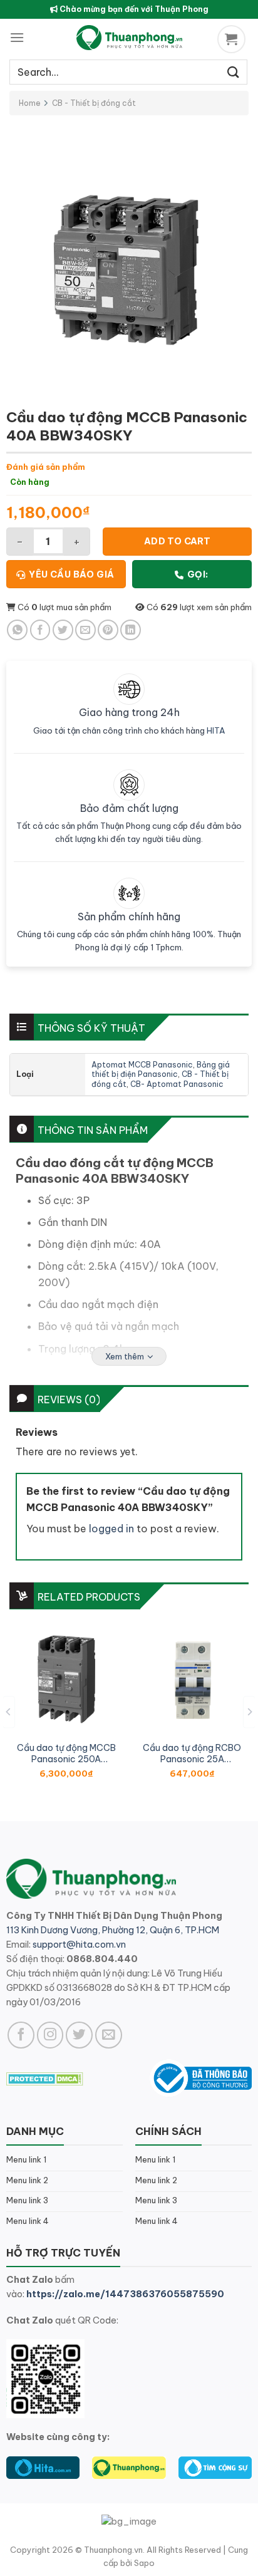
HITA (216, 730)
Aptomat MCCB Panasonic (142, 1065)
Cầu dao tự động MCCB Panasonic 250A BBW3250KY (66, 1753)
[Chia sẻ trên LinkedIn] (131, 630)
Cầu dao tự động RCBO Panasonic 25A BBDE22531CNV (192, 1753)
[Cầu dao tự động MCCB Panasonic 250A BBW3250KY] (66, 1679)
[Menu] (17, 37)
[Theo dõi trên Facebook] (21, 2035)
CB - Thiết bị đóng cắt (94, 103)
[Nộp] (234, 72)
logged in (111, 1529)
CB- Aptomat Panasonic (177, 1084)
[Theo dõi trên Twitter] (79, 2035)
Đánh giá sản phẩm (46, 467)
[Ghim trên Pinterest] (108, 630)
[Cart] (233, 39)
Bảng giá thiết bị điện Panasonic (161, 1070)
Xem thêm (125, 1356)
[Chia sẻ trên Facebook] (40, 630)
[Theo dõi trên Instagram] (50, 2035)
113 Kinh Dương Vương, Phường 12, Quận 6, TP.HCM (113, 1930)
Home (30, 103)
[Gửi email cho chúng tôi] (109, 2035)
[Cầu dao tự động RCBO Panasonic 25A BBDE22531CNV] (192, 1679)
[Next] (249, 1712)
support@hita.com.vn (79, 1945)
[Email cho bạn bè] (85, 630)
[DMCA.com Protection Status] (45, 2078)
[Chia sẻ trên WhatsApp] (17, 630)
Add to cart (178, 541)
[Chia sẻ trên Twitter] (63, 630)
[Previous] (9, 1712)
